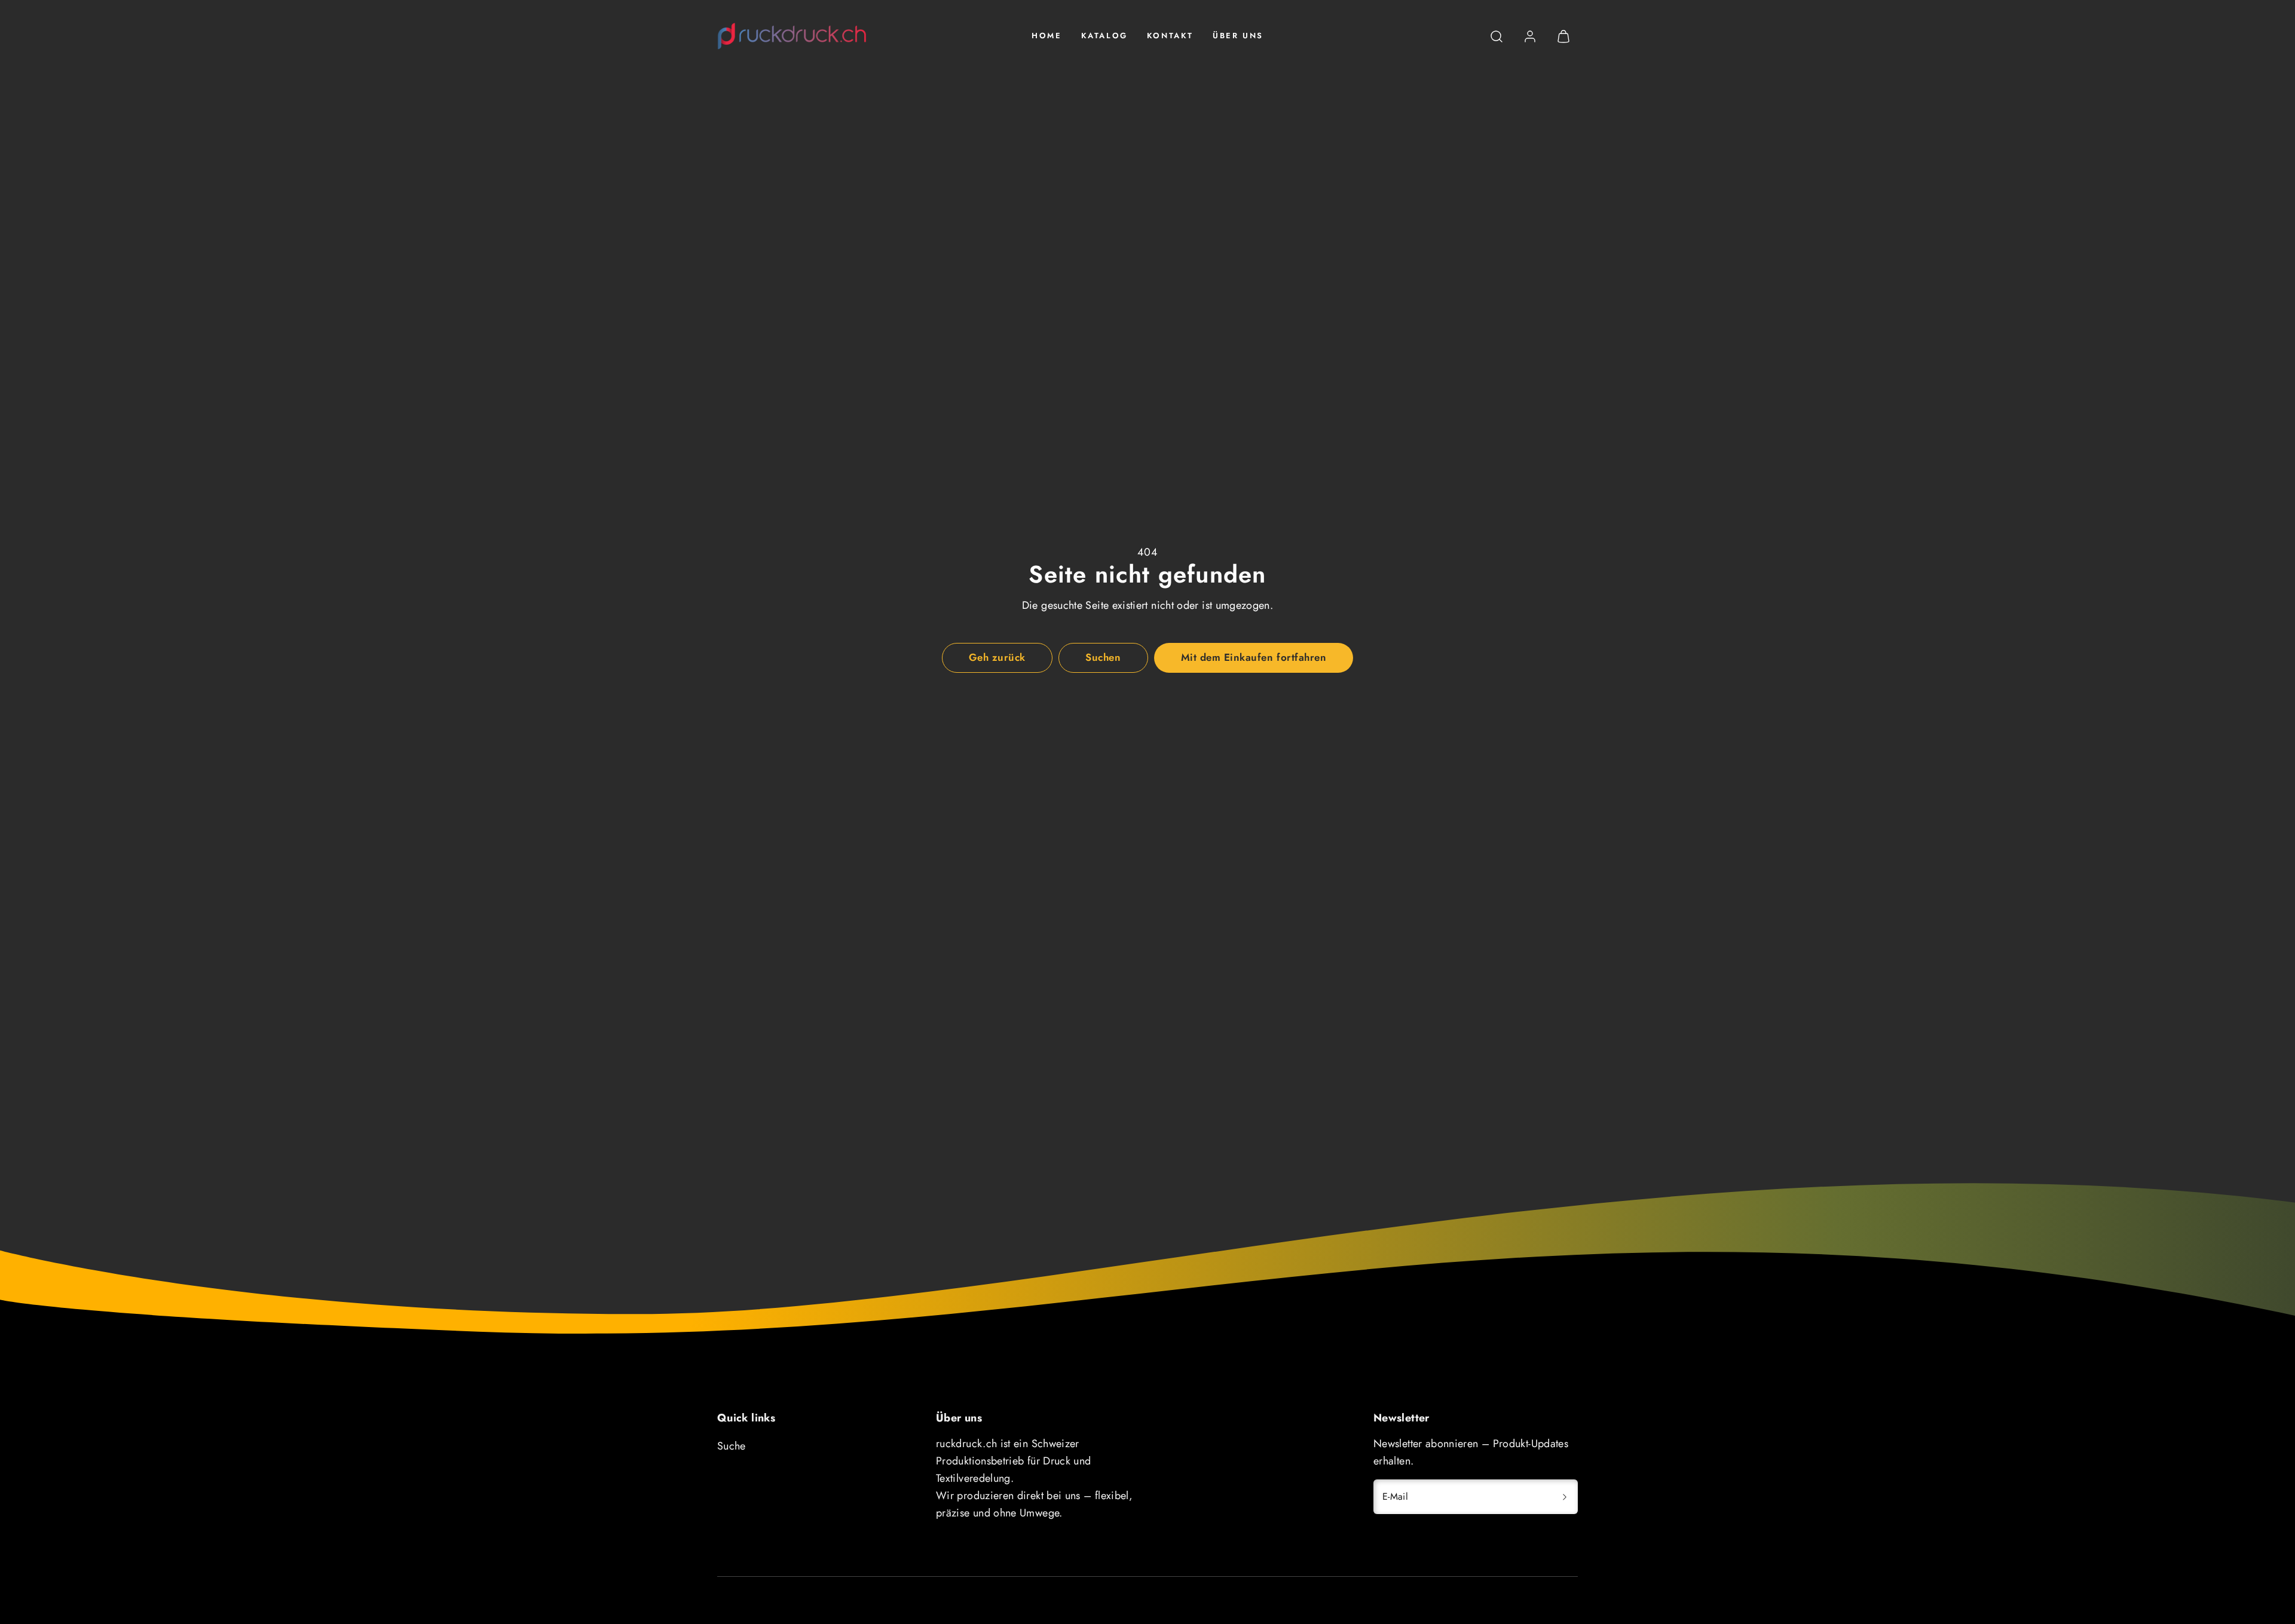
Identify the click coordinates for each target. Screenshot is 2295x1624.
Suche (732, 1446)
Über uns (1238, 36)
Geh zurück (997, 657)
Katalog (1104, 36)
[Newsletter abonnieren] (1565, 1497)
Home (1046, 36)
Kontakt (1170, 36)
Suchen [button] (1103, 657)
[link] (1530, 36)
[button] (1497, 36)
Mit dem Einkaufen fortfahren (1254, 657)
